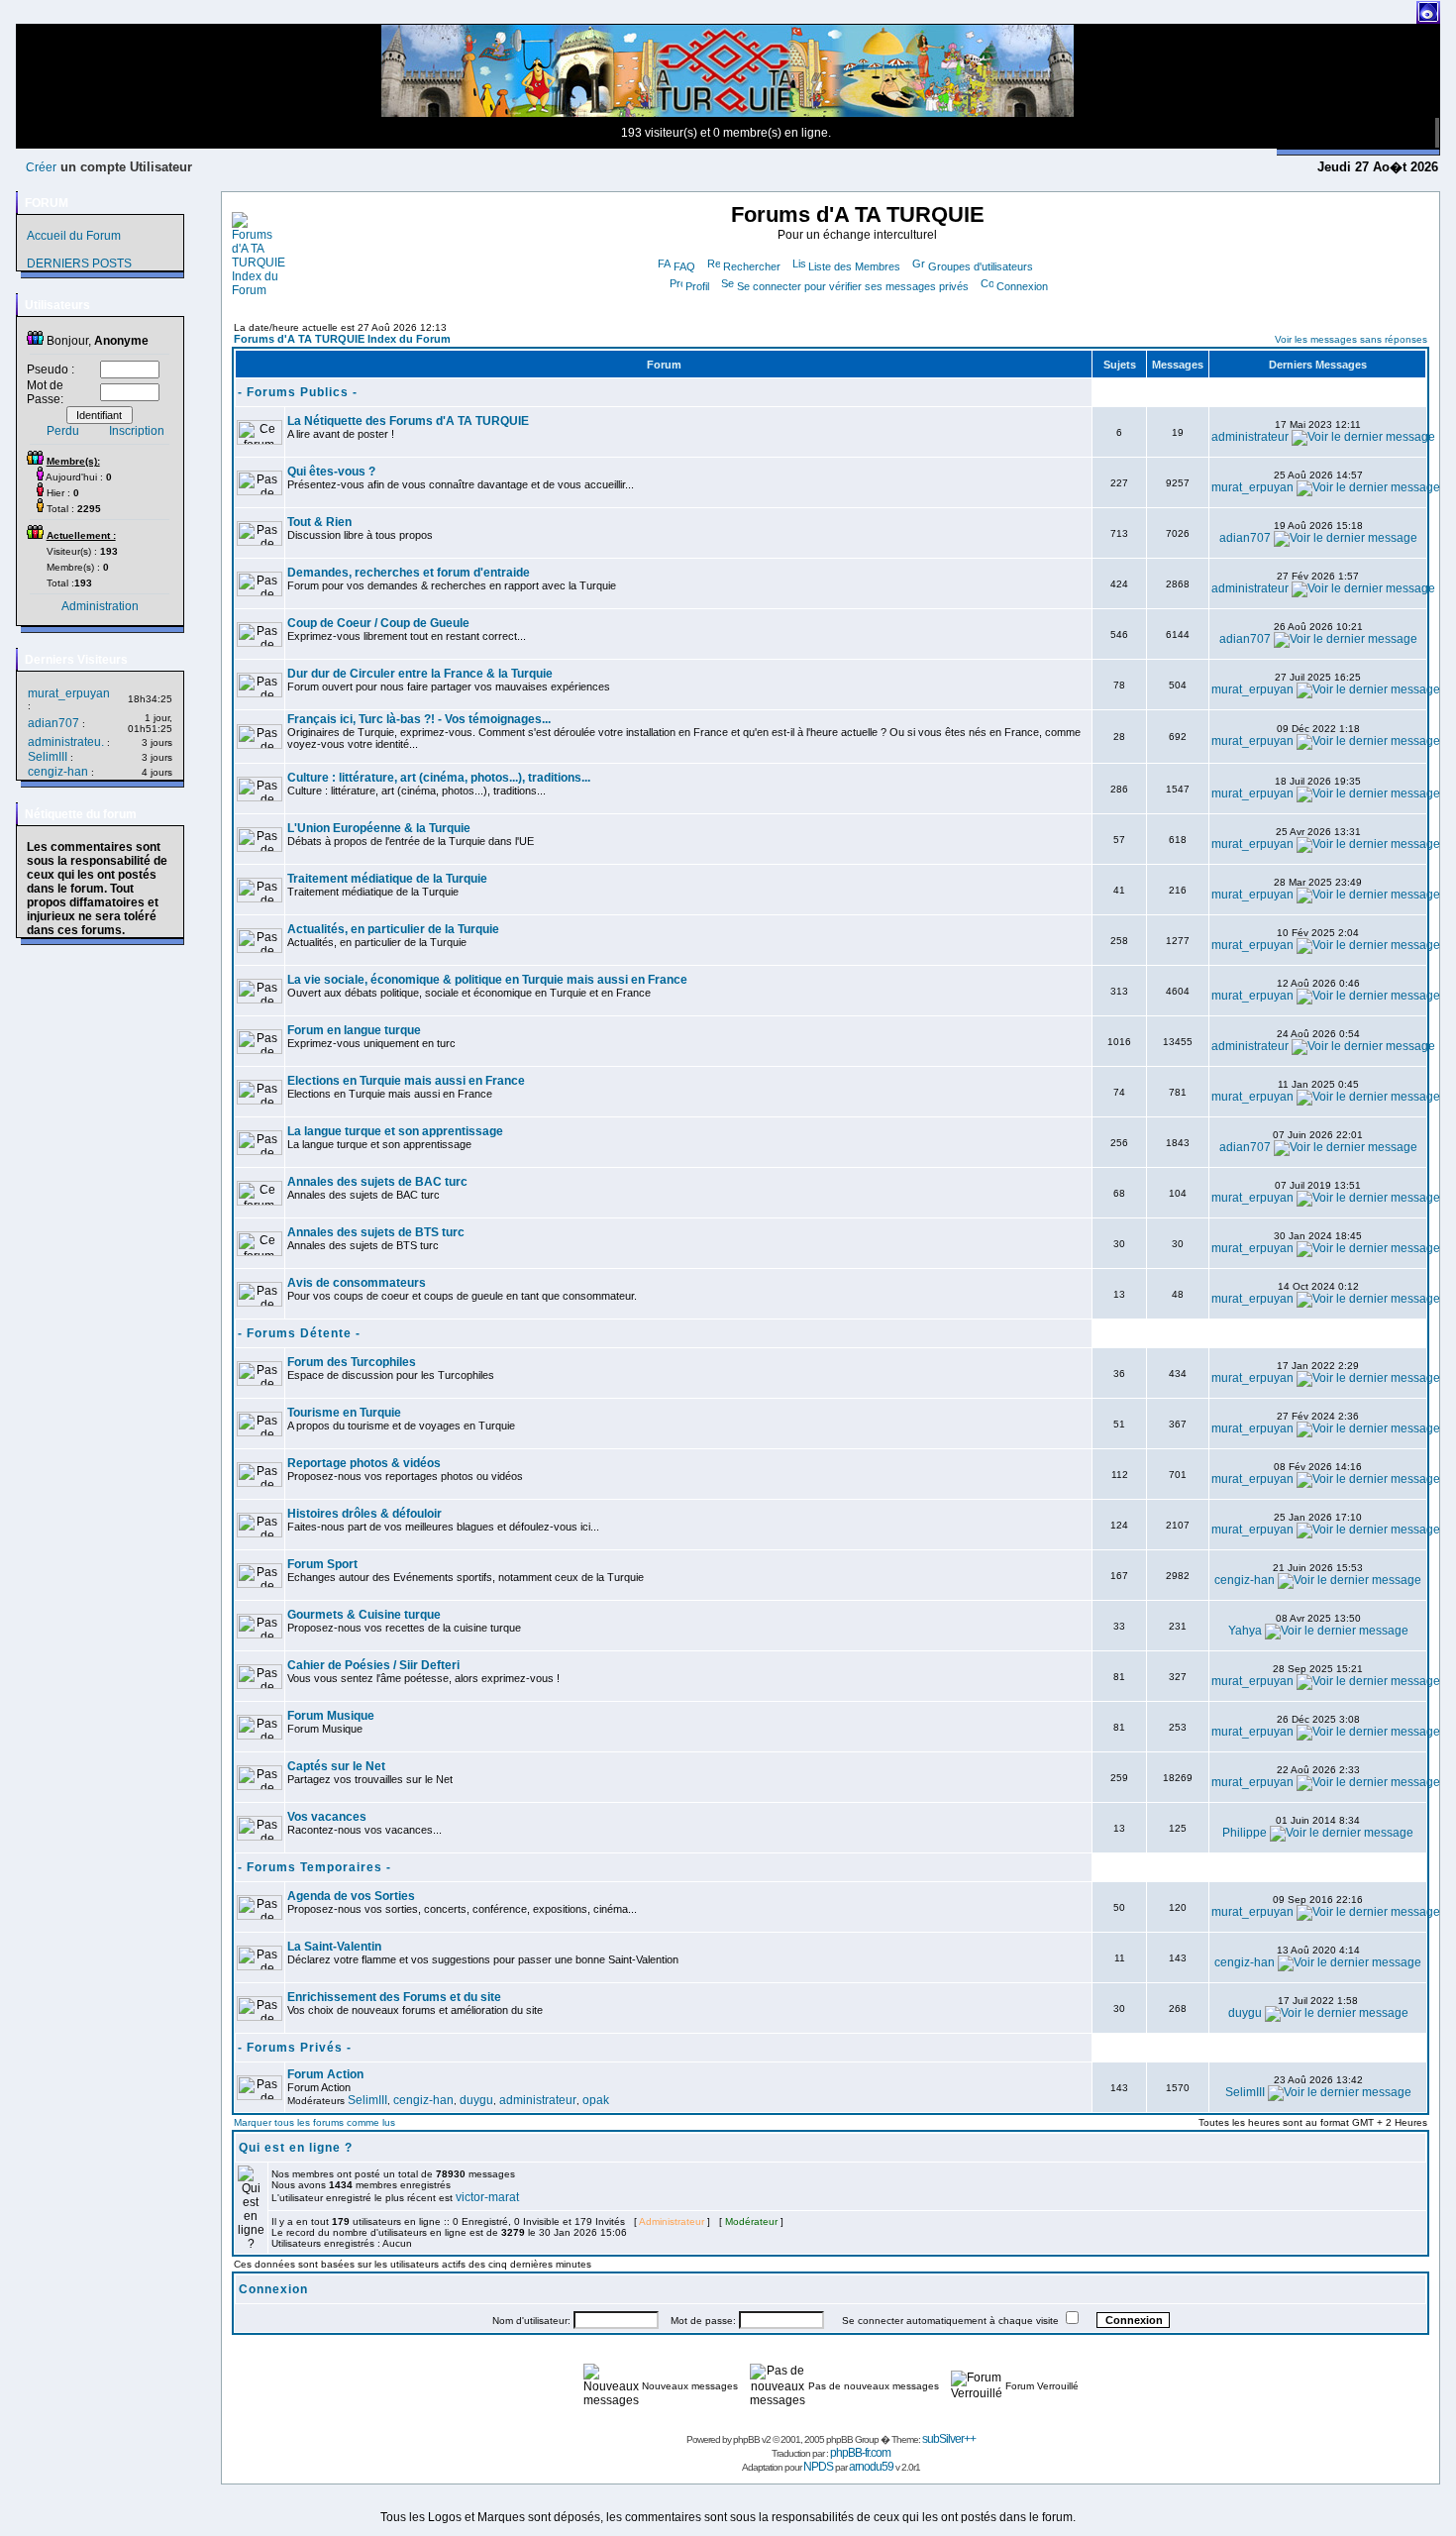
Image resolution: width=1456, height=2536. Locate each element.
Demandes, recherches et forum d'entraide (409, 573)
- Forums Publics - (298, 392)
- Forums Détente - (299, 1333)
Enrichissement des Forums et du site (394, 1997)
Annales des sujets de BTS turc (376, 1232)
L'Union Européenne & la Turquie (379, 828)
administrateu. (66, 742)
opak (596, 2100)
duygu (1245, 2013)
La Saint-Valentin (334, 1947)
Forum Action (325, 2074)
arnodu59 (871, 2467)
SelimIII (48, 757)
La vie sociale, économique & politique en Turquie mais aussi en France (487, 980)
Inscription (137, 431)
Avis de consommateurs (357, 1283)
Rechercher (752, 266)
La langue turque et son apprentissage (395, 1131)
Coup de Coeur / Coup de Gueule (378, 623)
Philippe (1245, 1833)
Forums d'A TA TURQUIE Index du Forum (342, 339)
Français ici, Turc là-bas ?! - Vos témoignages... (419, 719)
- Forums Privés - (295, 2048)
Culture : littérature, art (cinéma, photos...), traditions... (439, 778)
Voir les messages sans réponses (1351, 339)
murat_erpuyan (69, 693)
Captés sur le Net (336, 1766)
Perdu (63, 431)
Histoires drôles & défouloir (364, 1514)
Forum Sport (322, 1564)
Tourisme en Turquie (344, 1413)
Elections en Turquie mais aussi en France (406, 1081)
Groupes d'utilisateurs (981, 266)
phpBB (746, 2439)
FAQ (684, 266)
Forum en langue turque (354, 1030)
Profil (697, 286)
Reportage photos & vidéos (364, 1463)
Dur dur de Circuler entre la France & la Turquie (420, 674)
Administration (100, 606)
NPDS (818, 2467)
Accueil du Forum (74, 236)
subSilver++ (949, 2439)
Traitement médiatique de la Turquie (387, 879)
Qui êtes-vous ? (331, 472)
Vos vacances (327, 1817)
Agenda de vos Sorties (351, 1896)
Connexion (1022, 286)
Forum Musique (331, 1716)
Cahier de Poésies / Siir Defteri (373, 1665)
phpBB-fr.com (860, 2453)
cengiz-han (58, 772)
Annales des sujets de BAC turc (377, 1182)
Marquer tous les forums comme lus (314, 2122)
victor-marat (487, 2197)
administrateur (1250, 437)
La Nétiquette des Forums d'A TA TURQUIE (408, 421)
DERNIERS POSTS (79, 264)
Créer (41, 167)
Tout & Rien (319, 522)
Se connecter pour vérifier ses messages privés (853, 286)
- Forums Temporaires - (314, 1867)
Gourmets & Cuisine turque (364, 1615)
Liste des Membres (854, 266)
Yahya (1245, 1631)
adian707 (53, 723)
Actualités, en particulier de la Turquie (393, 929)
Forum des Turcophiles (352, 1362)
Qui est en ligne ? (296, 2148)
